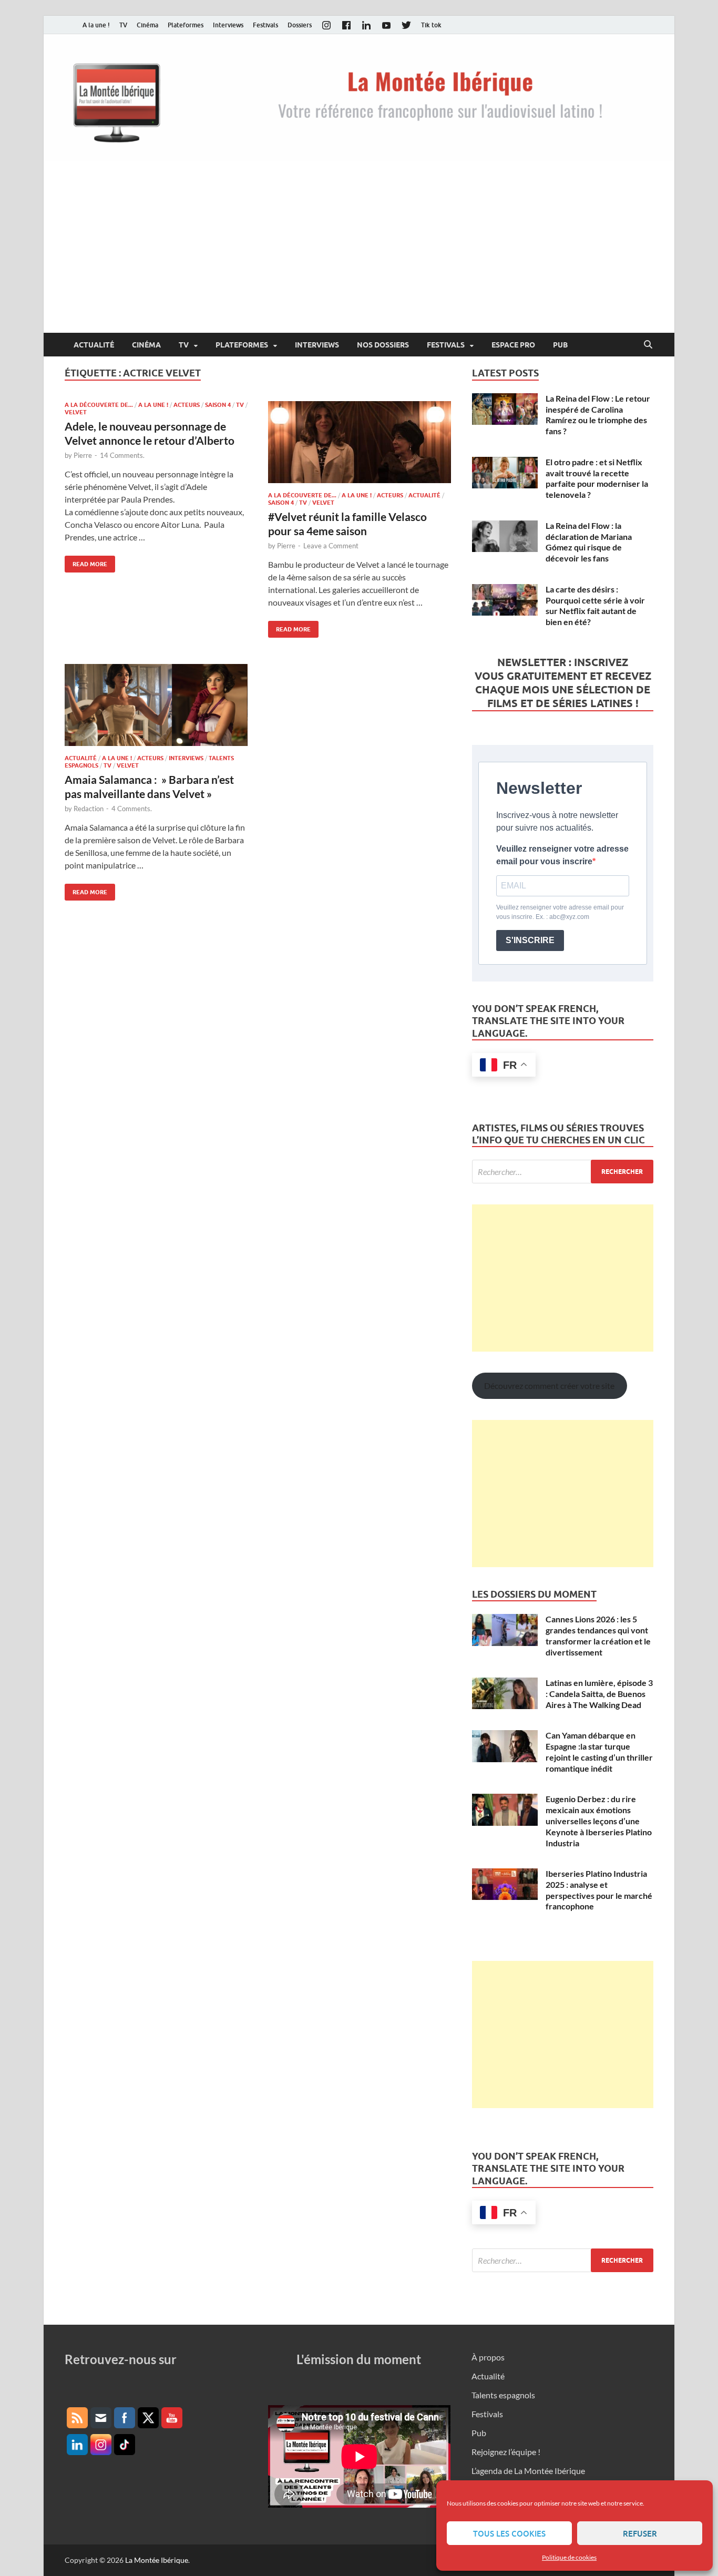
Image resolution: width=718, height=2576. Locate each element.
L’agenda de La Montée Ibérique (528, 2471)
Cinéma (147, 25)
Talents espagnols (503, 2395)
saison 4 (218, 405)
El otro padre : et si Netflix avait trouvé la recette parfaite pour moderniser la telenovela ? (597, 478)
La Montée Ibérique (157, 2560)
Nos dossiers (383, 345)
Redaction (89, 809)
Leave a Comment (331, 546)
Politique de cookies (569, 2557)
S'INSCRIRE (530, 940)
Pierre (83, 455)
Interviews (228, 25)
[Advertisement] (359, 254)
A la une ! (96, 25)
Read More (86, 562)
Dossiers (300, 25)
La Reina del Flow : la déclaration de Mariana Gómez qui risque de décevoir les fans (589, 542)
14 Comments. (122, 455)
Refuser (640, 2533)
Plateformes (186, 25)
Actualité (94, 345)
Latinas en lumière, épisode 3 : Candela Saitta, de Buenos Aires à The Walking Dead (599, 1694)
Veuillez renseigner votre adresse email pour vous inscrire (562, 855)
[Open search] (648, 345)
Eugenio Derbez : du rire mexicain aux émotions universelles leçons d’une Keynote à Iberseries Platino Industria (599, 1821)
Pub (560, 345)
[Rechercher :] (563, 1172)
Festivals (265, 25)
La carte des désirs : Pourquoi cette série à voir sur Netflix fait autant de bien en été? (595, 605)
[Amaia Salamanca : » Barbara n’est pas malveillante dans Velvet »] (156, 705)
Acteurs (187, 405)
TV (123, 25)
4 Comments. (132, 809)
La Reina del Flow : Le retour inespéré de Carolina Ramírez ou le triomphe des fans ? (598, 415)
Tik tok (431, 25)
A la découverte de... (99, 405)
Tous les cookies (509, 2533)
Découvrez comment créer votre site (549, 1386)
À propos (488, 2357)
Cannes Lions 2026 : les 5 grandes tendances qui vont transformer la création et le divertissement (598, 1635)
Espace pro (513, 345)
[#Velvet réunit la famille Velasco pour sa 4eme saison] (360, 442)
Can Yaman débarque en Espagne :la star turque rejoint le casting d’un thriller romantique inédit (599, 1751)
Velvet (76, 412)
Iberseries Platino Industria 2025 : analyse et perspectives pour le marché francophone (599, 1890)
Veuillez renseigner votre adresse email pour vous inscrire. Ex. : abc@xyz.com (560, 912)
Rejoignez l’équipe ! (506, 2452)
